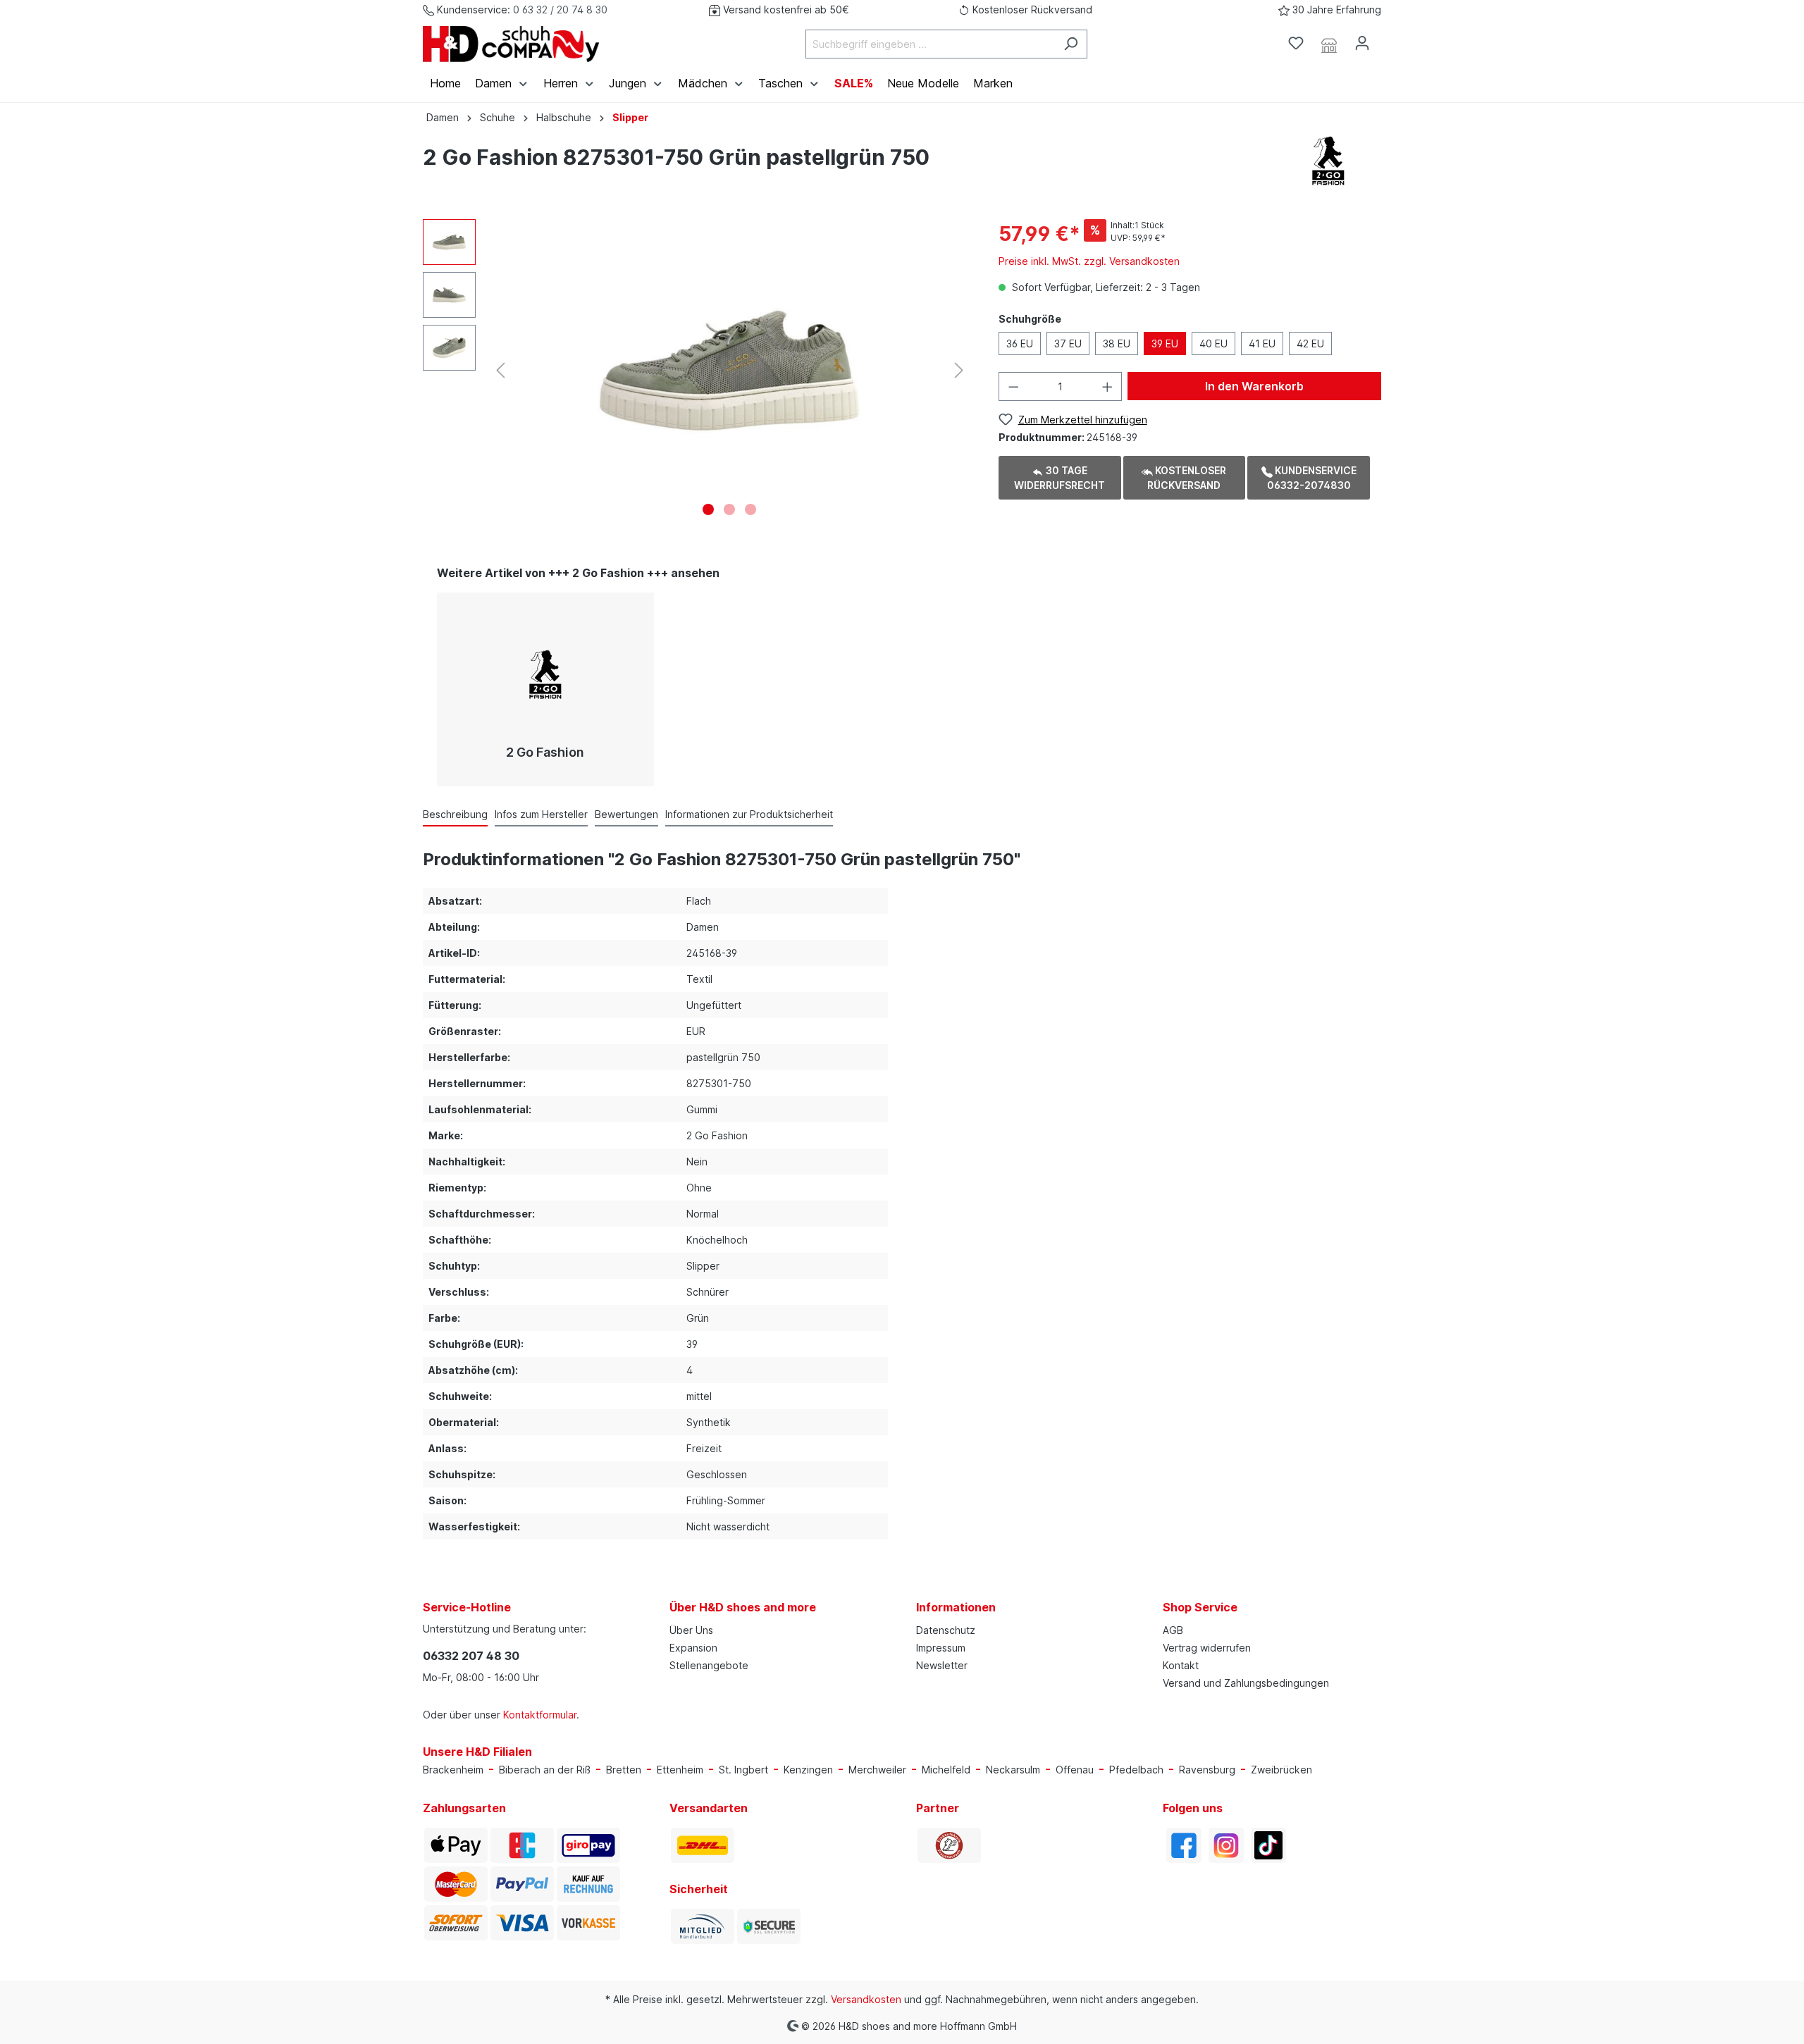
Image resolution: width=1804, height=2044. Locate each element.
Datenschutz (946, 1630)
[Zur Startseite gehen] (511, 44)
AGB (1173, 1630)
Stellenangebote (709, 1665)
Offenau (1075, 1770)
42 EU (1310, 343)
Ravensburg (1207, 1770)
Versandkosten (866, 1999)
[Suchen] (1071, 44)
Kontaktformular (540, 1715)
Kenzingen (808, 1770)
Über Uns (691, 1630)
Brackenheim (453, 1770)
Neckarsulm (1013, 1770)
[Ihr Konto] (1362, 43)
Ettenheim (680, 1770)
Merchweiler (877, 1770)
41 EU (1262, 343)
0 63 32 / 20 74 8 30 (560, 10)
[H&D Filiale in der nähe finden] (1329, 44)
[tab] (455, 814)
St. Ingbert (743, 1770)
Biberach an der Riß (545, 1770)
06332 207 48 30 (471, 1656)
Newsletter (942, 1665)
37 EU (1068, 343)
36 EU (1020, 343)
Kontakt (1181, 1665)
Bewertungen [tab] (626, 814)
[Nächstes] (959, 370)
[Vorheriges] (500, 370)
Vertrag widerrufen (1207, 1648)
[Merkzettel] (1296, 43)
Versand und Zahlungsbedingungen (1246, 1683)
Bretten (624, 1770)
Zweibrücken (1281, 1770)
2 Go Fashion (545, 752)
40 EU (1213, 343)
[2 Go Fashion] (1328, 160)
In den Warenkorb (1254, 386)
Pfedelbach (1136, 1770)
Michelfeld (946, 1770)
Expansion (693, 1648)
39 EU (1165, 343)
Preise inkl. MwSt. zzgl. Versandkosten (1089, 261)
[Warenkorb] (1387, 39)
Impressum (941, 1648)
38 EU (1117, 343)
